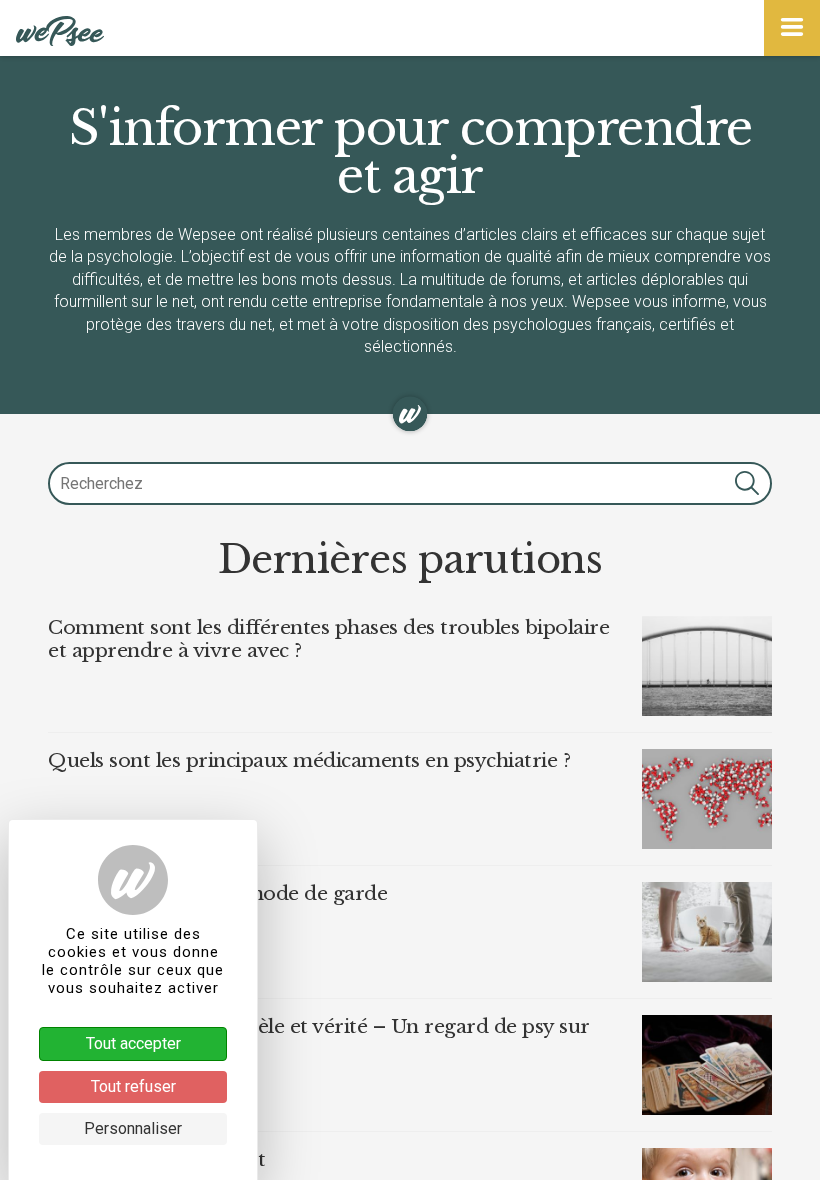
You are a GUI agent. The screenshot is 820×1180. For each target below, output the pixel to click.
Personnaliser (133, 1128)
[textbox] (410, 483)
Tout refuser (133, 1086)
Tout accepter (133, 1043)
